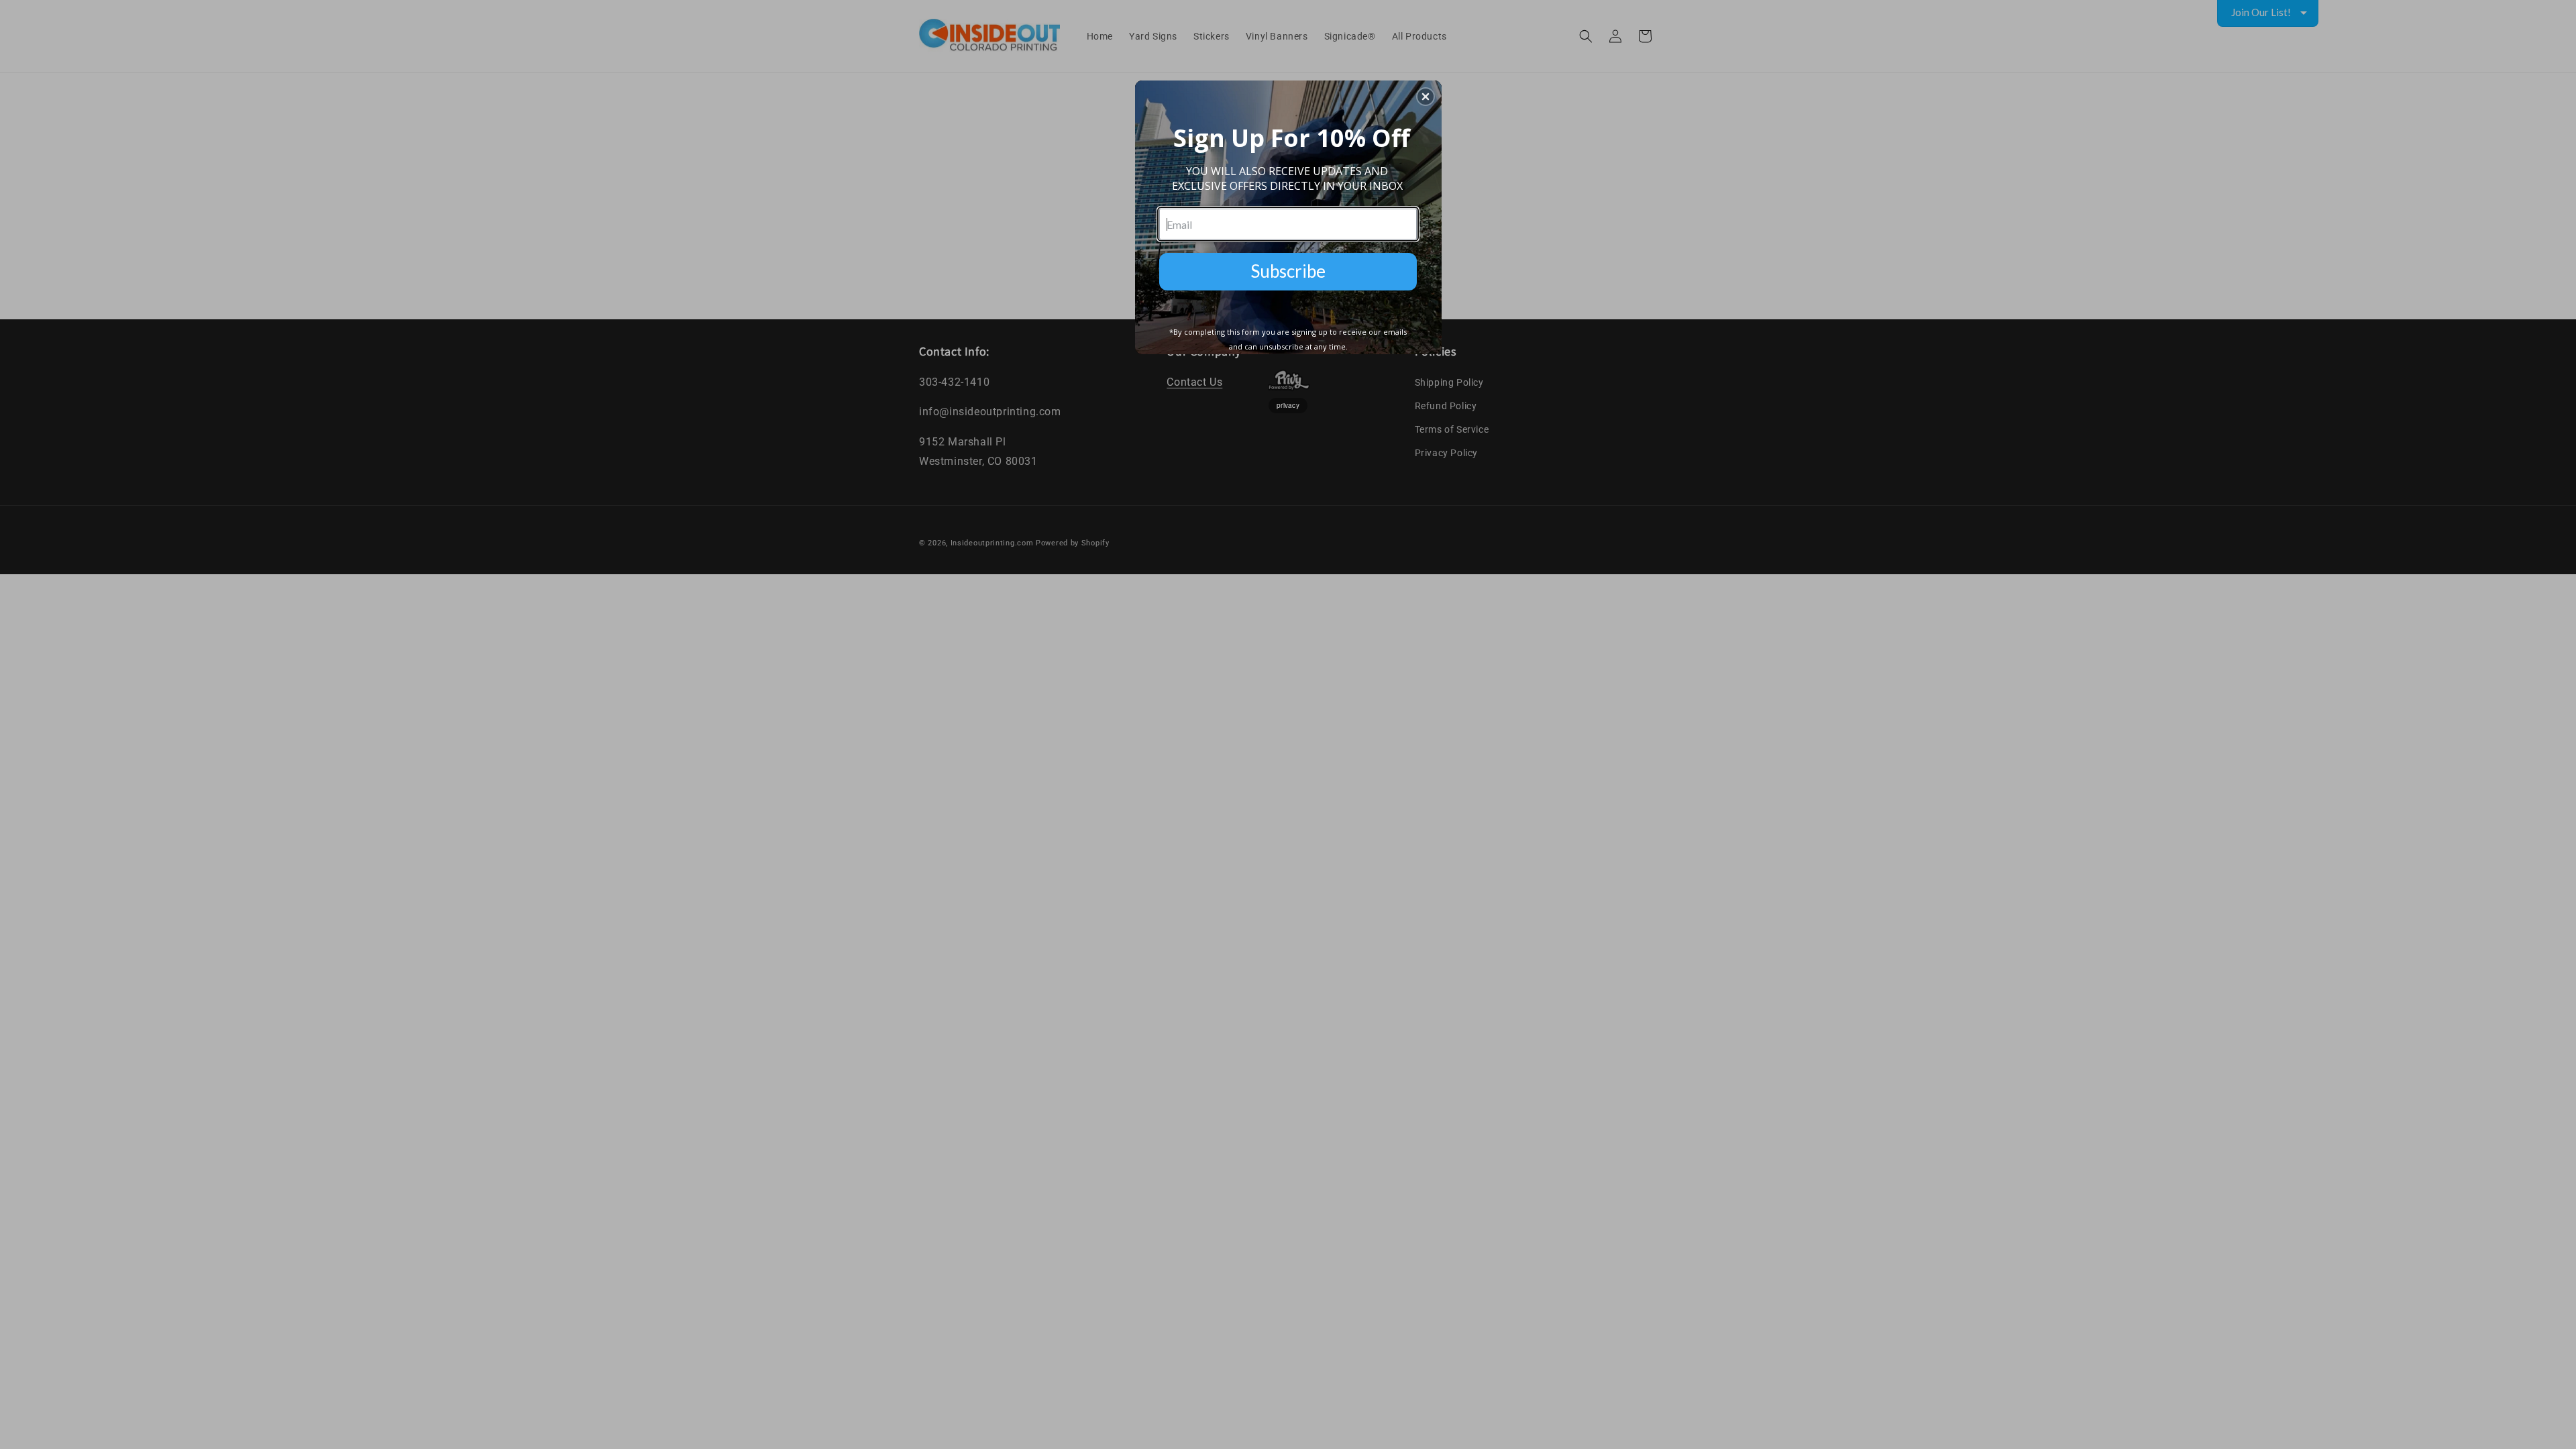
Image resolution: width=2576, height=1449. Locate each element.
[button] (1426, 97)
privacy (1288, 405)
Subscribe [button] (1288, 271)
